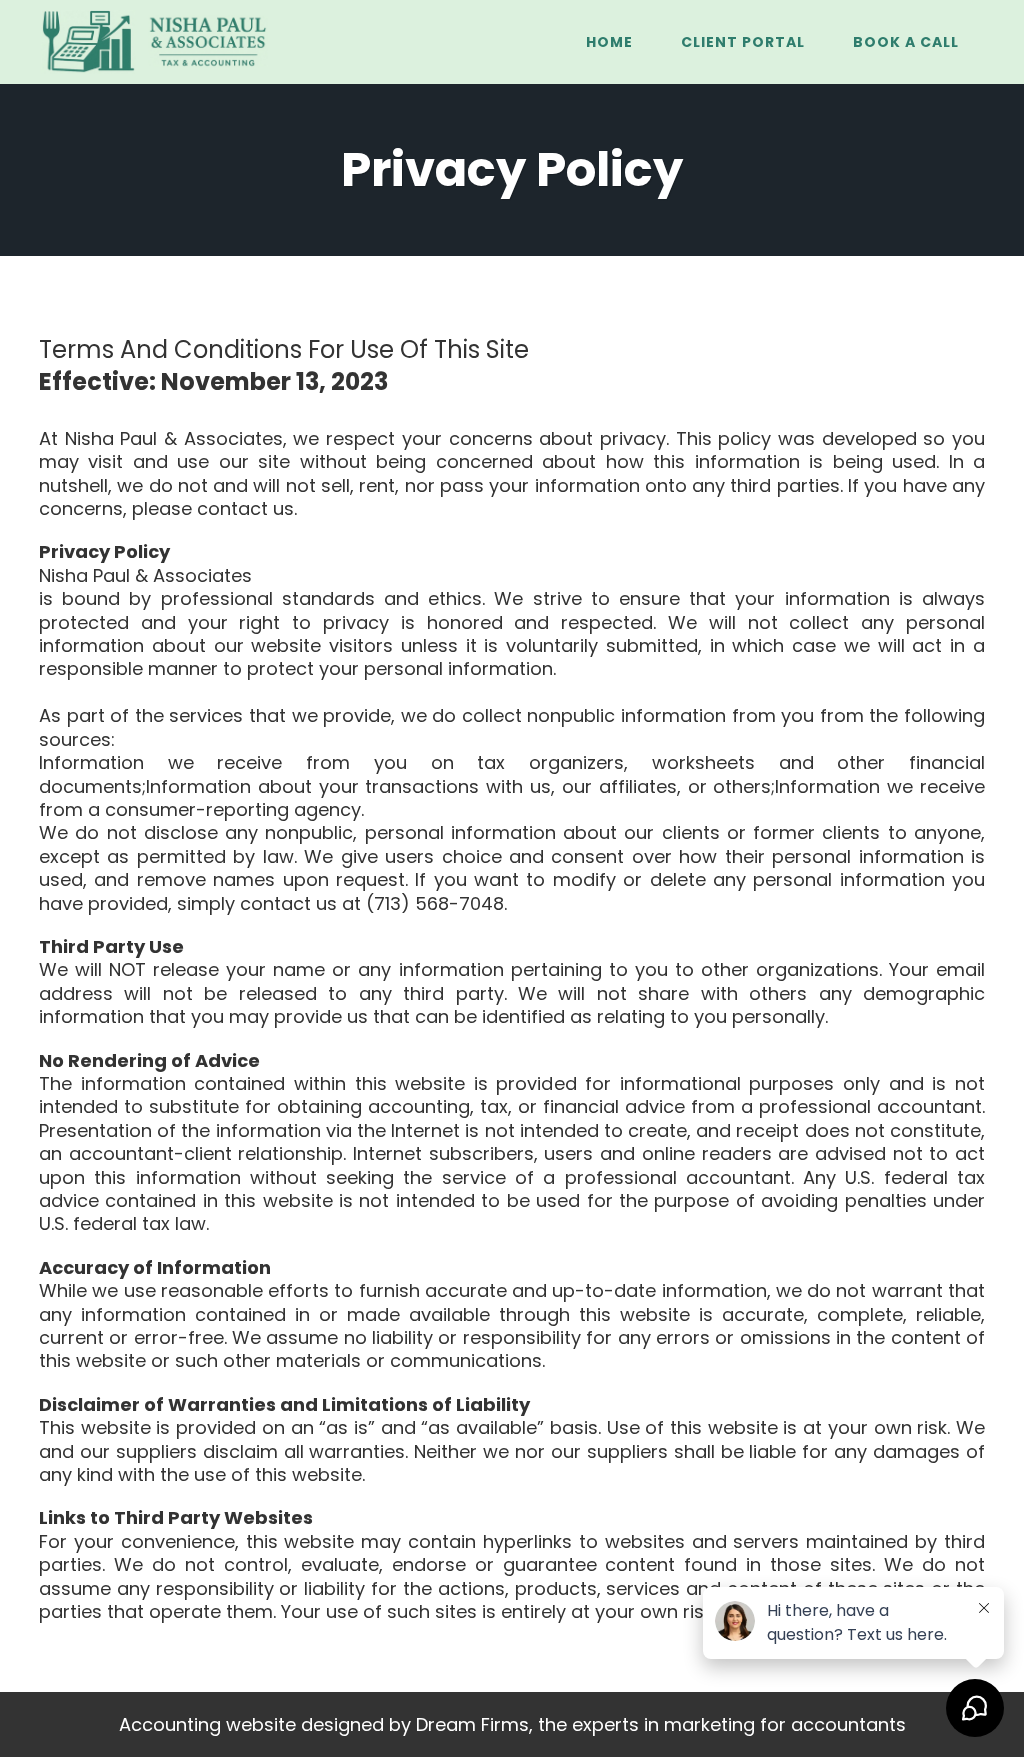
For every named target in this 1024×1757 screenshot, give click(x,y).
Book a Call (906, 42)
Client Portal (743, 42)
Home (609, 42)
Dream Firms (472, 1724)
